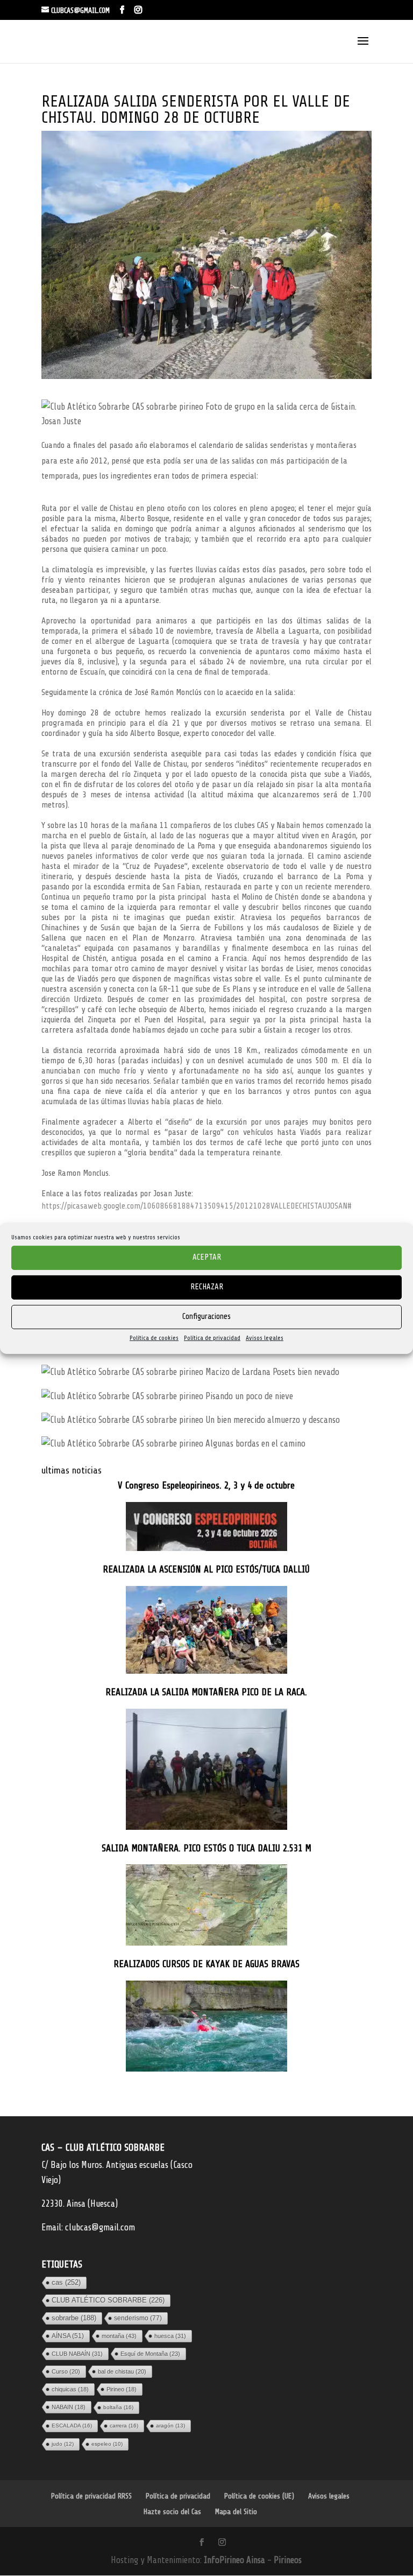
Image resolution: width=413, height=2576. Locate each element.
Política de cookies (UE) (259, 2496)
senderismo (138, 2318)
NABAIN (69, 2407)
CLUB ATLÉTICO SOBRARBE (108, 2300)
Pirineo (122, 2389)
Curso (66, 2371)
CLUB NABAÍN (77, 2354)
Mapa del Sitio (236, 2512)
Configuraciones (206, 1317)
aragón (170, 2426)
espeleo (107, 2444)
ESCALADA (72, 2426)
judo (63, 2444)
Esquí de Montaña (150, 2354)
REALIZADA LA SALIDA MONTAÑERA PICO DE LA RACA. (206, 1692)
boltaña (118, 2407)
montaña (119, 2336)
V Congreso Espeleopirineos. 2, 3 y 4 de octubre (206, 1486)
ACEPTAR (207, 1257)
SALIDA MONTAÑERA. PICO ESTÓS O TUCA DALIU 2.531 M (206, 1848)
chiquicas (70, 2389)
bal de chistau (122, 2371)
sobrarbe (74, 2318)
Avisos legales (265, 1337)
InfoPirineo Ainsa (236, 2560)
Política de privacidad (212, 1337)
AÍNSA (68, 2336)
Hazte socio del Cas (172, 2512)
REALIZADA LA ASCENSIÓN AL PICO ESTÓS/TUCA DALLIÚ (206, 1570)
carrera (124, 2426)
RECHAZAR (207, 1287)
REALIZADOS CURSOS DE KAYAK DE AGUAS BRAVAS (206, 1964)
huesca (170, 2336)
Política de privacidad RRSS (91, 2496)
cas (66, 2282)
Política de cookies (154, 1337)
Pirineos (288, 2560)
